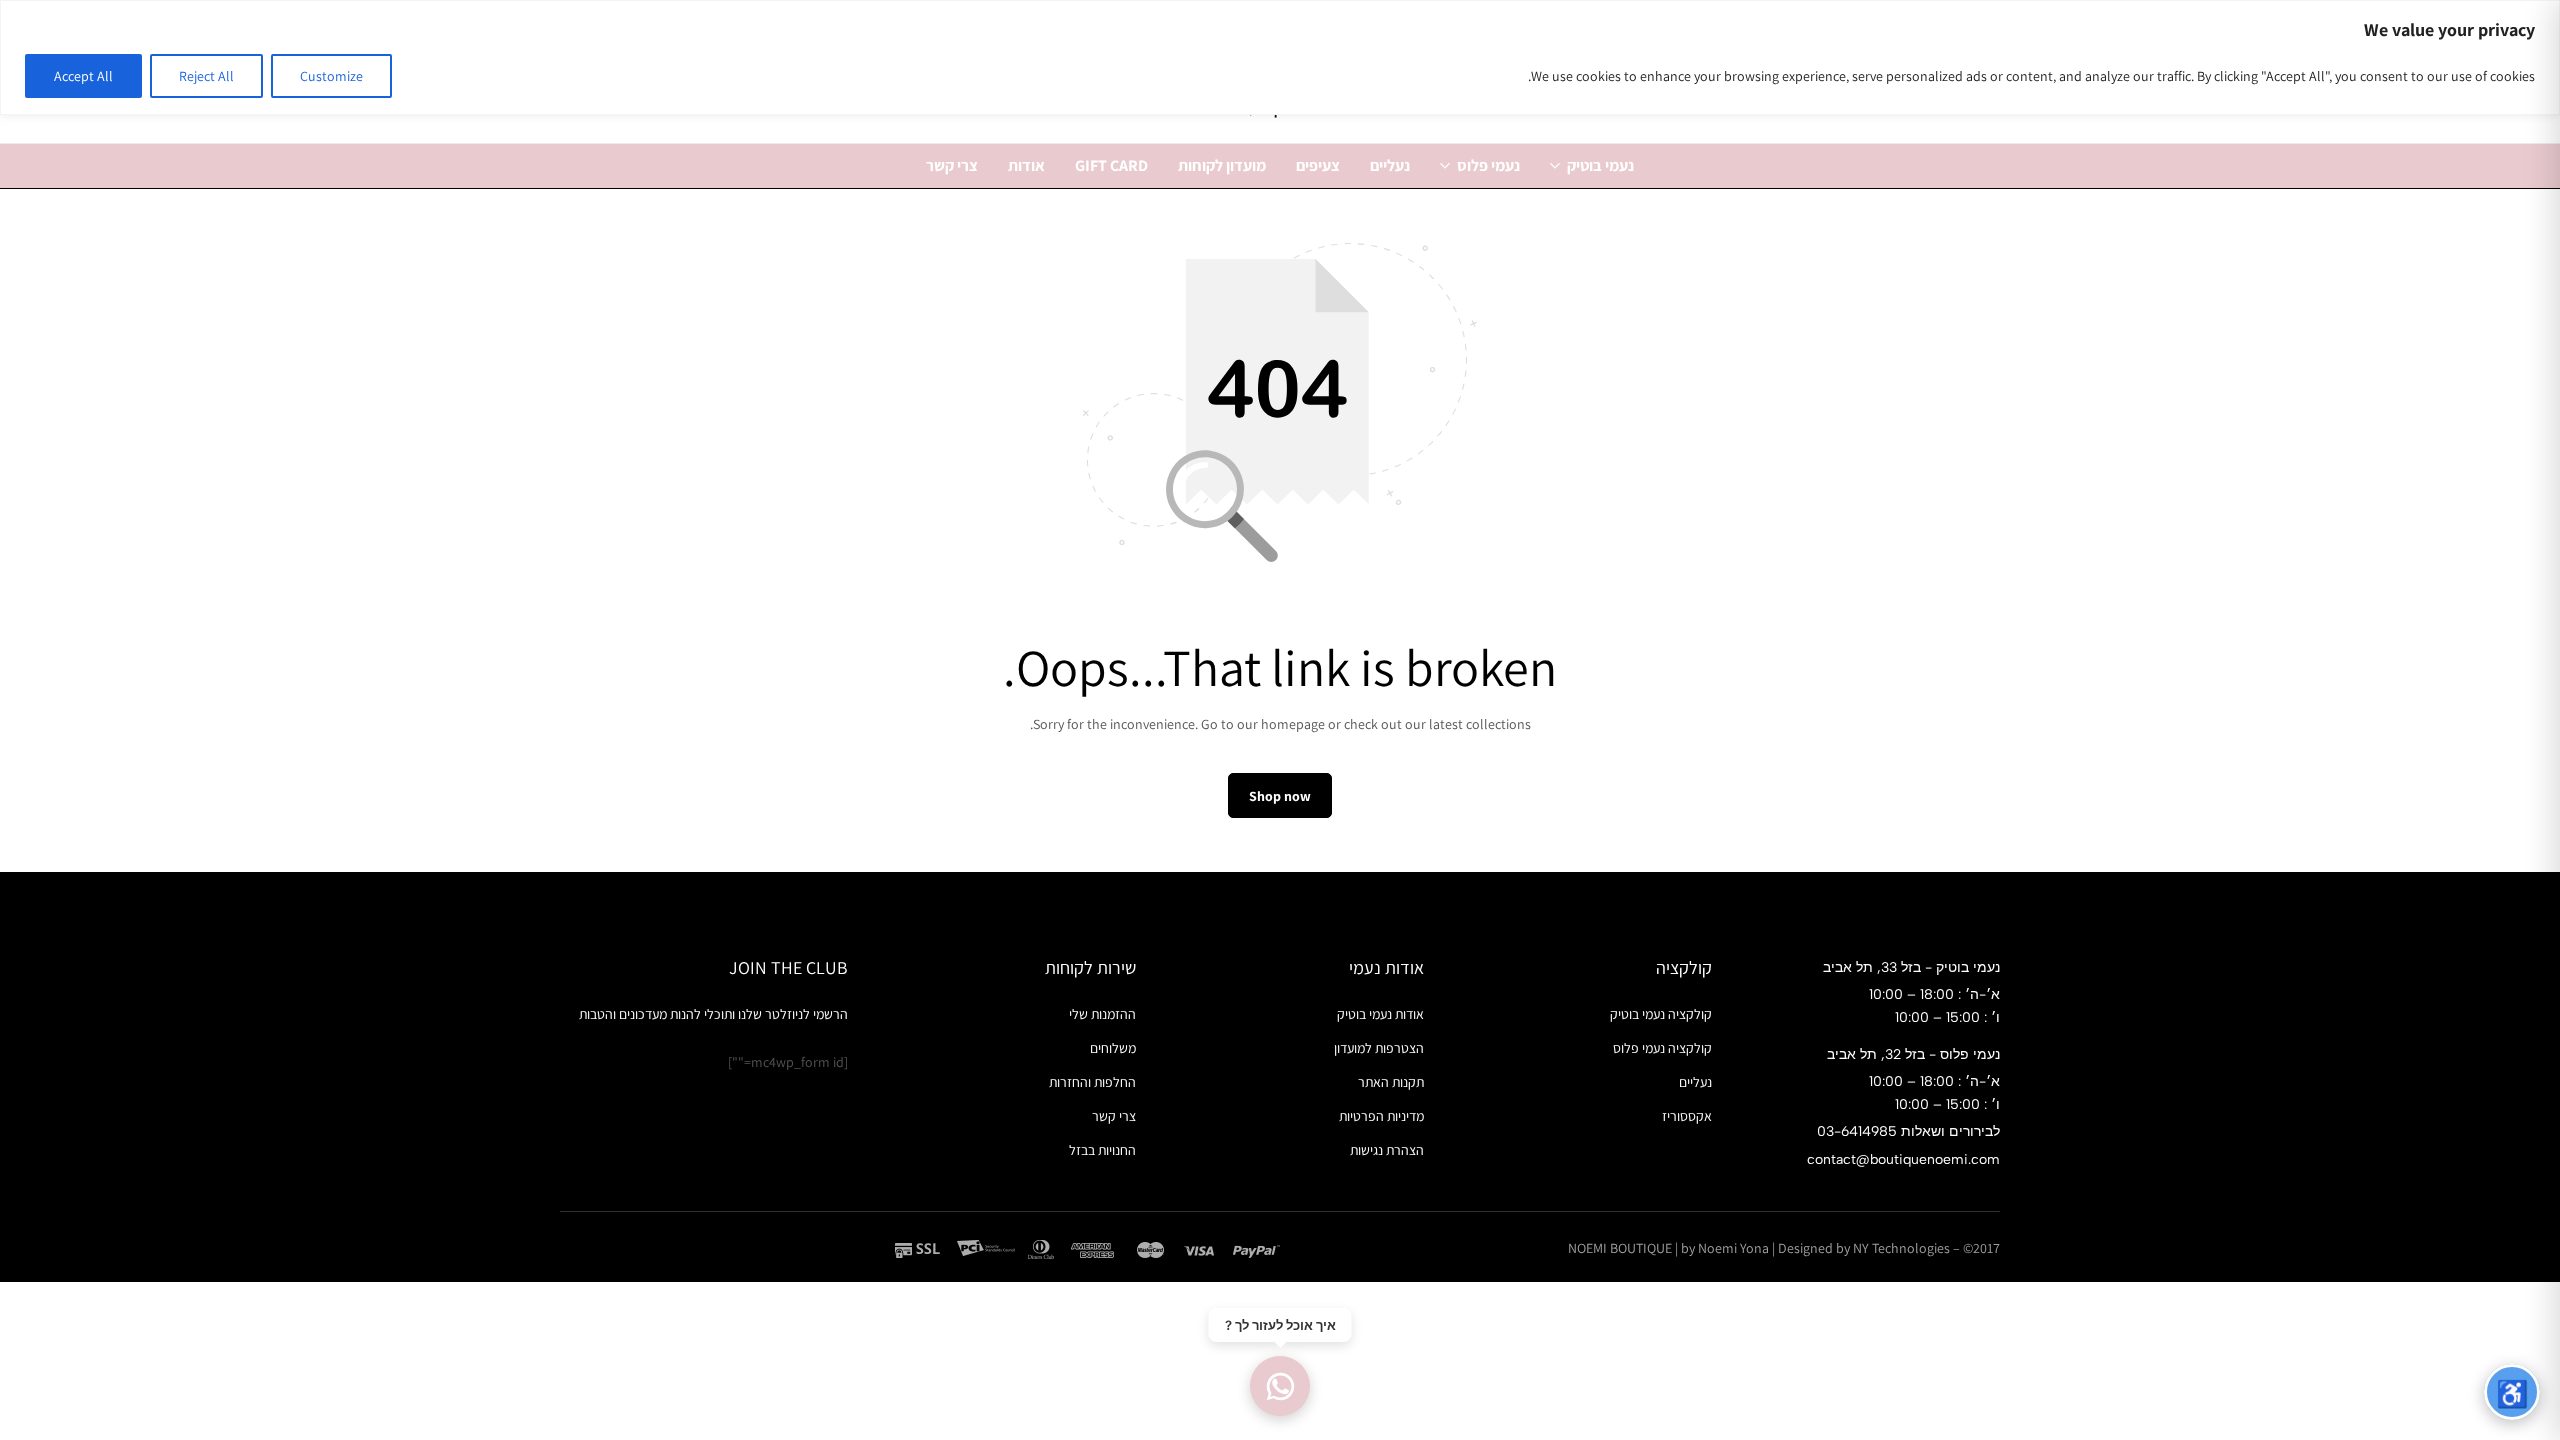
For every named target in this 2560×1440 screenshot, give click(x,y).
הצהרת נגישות (1387, 1150)
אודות (1026, 165)
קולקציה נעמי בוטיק (1661, 1014)
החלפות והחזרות (1092, 1082)
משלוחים (1113, 1048)
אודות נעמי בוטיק (1380, 1014)
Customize (331, 76)
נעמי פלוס (1488, 165)
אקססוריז (1687, 1116)
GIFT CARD (1111, 165)
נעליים (1390, 165)
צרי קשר (952, 165)
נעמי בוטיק (1600, 165)
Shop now (1280, 796)
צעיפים (1318, 165)
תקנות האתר (1391, 1082)
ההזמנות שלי (1102, 1014)
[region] (1280, 57)
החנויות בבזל (1102, 1150)
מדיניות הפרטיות (1381, 1116)
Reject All (206, 76)
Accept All (83, 76)
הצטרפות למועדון (1379, 1048)
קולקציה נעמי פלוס (1662, 1048)
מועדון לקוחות (1222, 165)
